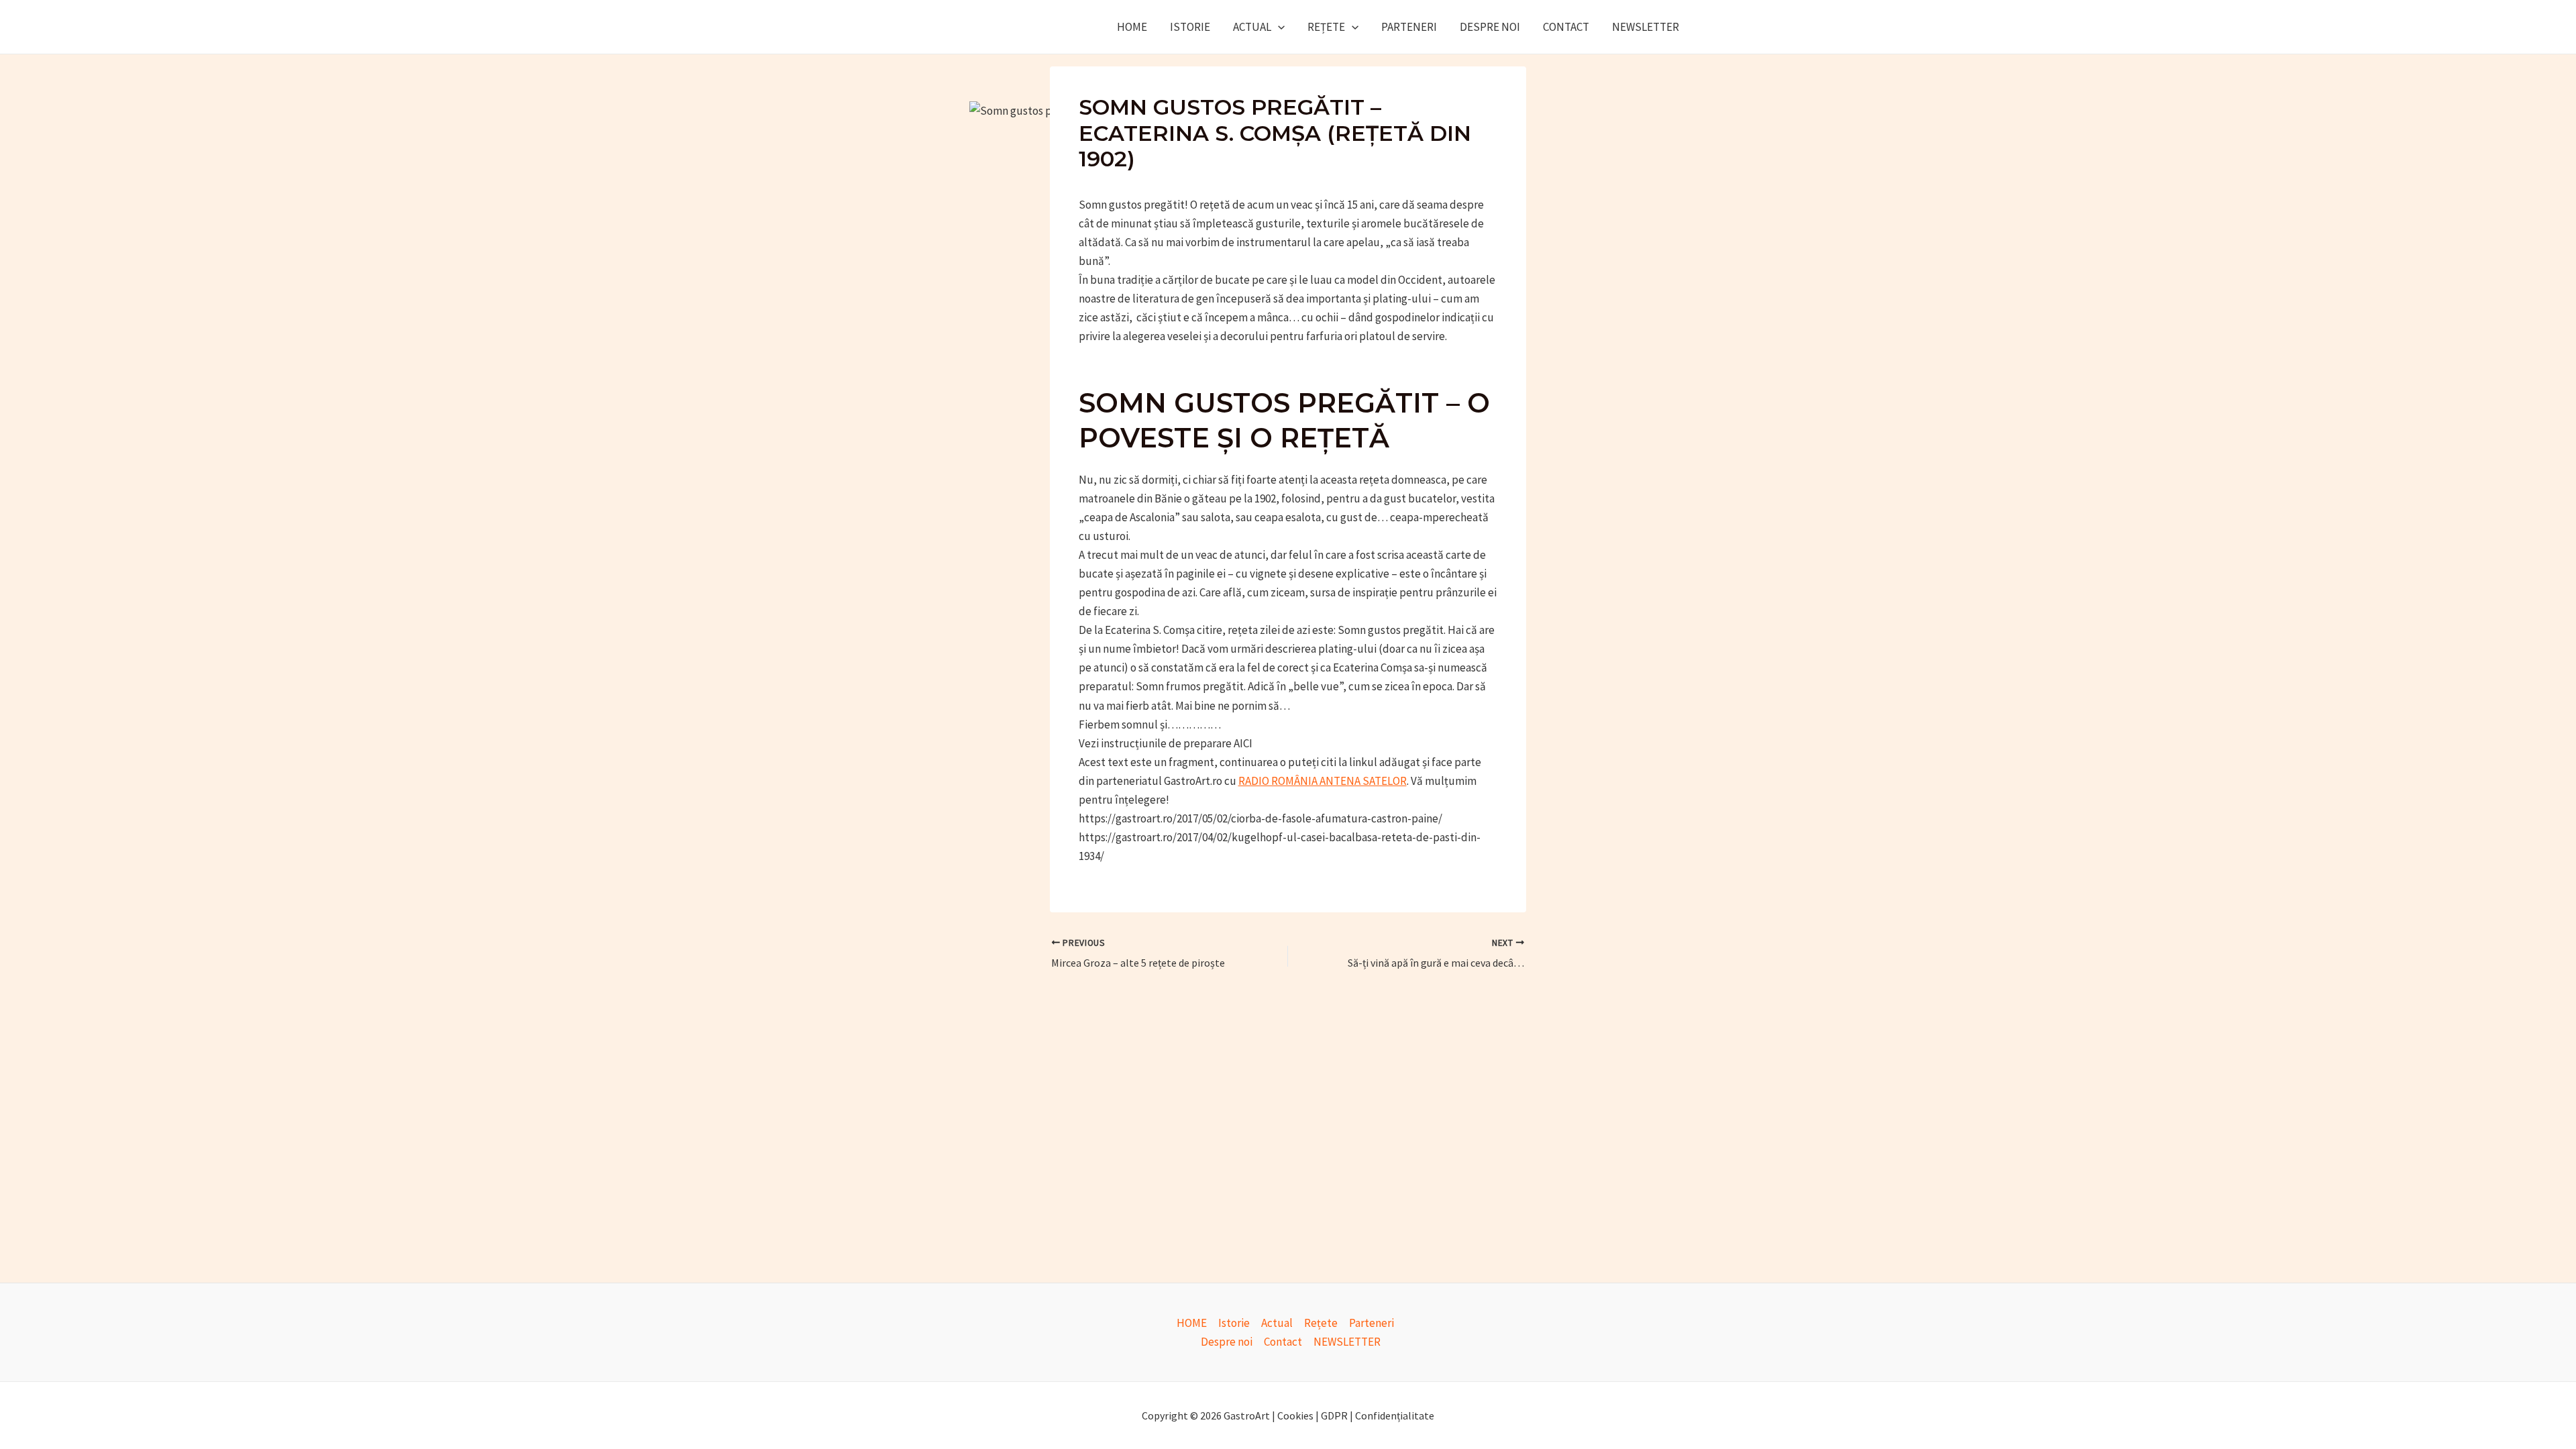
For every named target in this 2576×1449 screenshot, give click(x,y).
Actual (1252, 27)
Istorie (1190, 27)
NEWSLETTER (1646, 27)
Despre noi (1490, 27)
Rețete (1326, 27)
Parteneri (1409, 27)
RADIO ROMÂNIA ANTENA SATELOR (1323, 781)
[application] (1278, 27)
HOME (1132, 27)
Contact (1566, 27)
